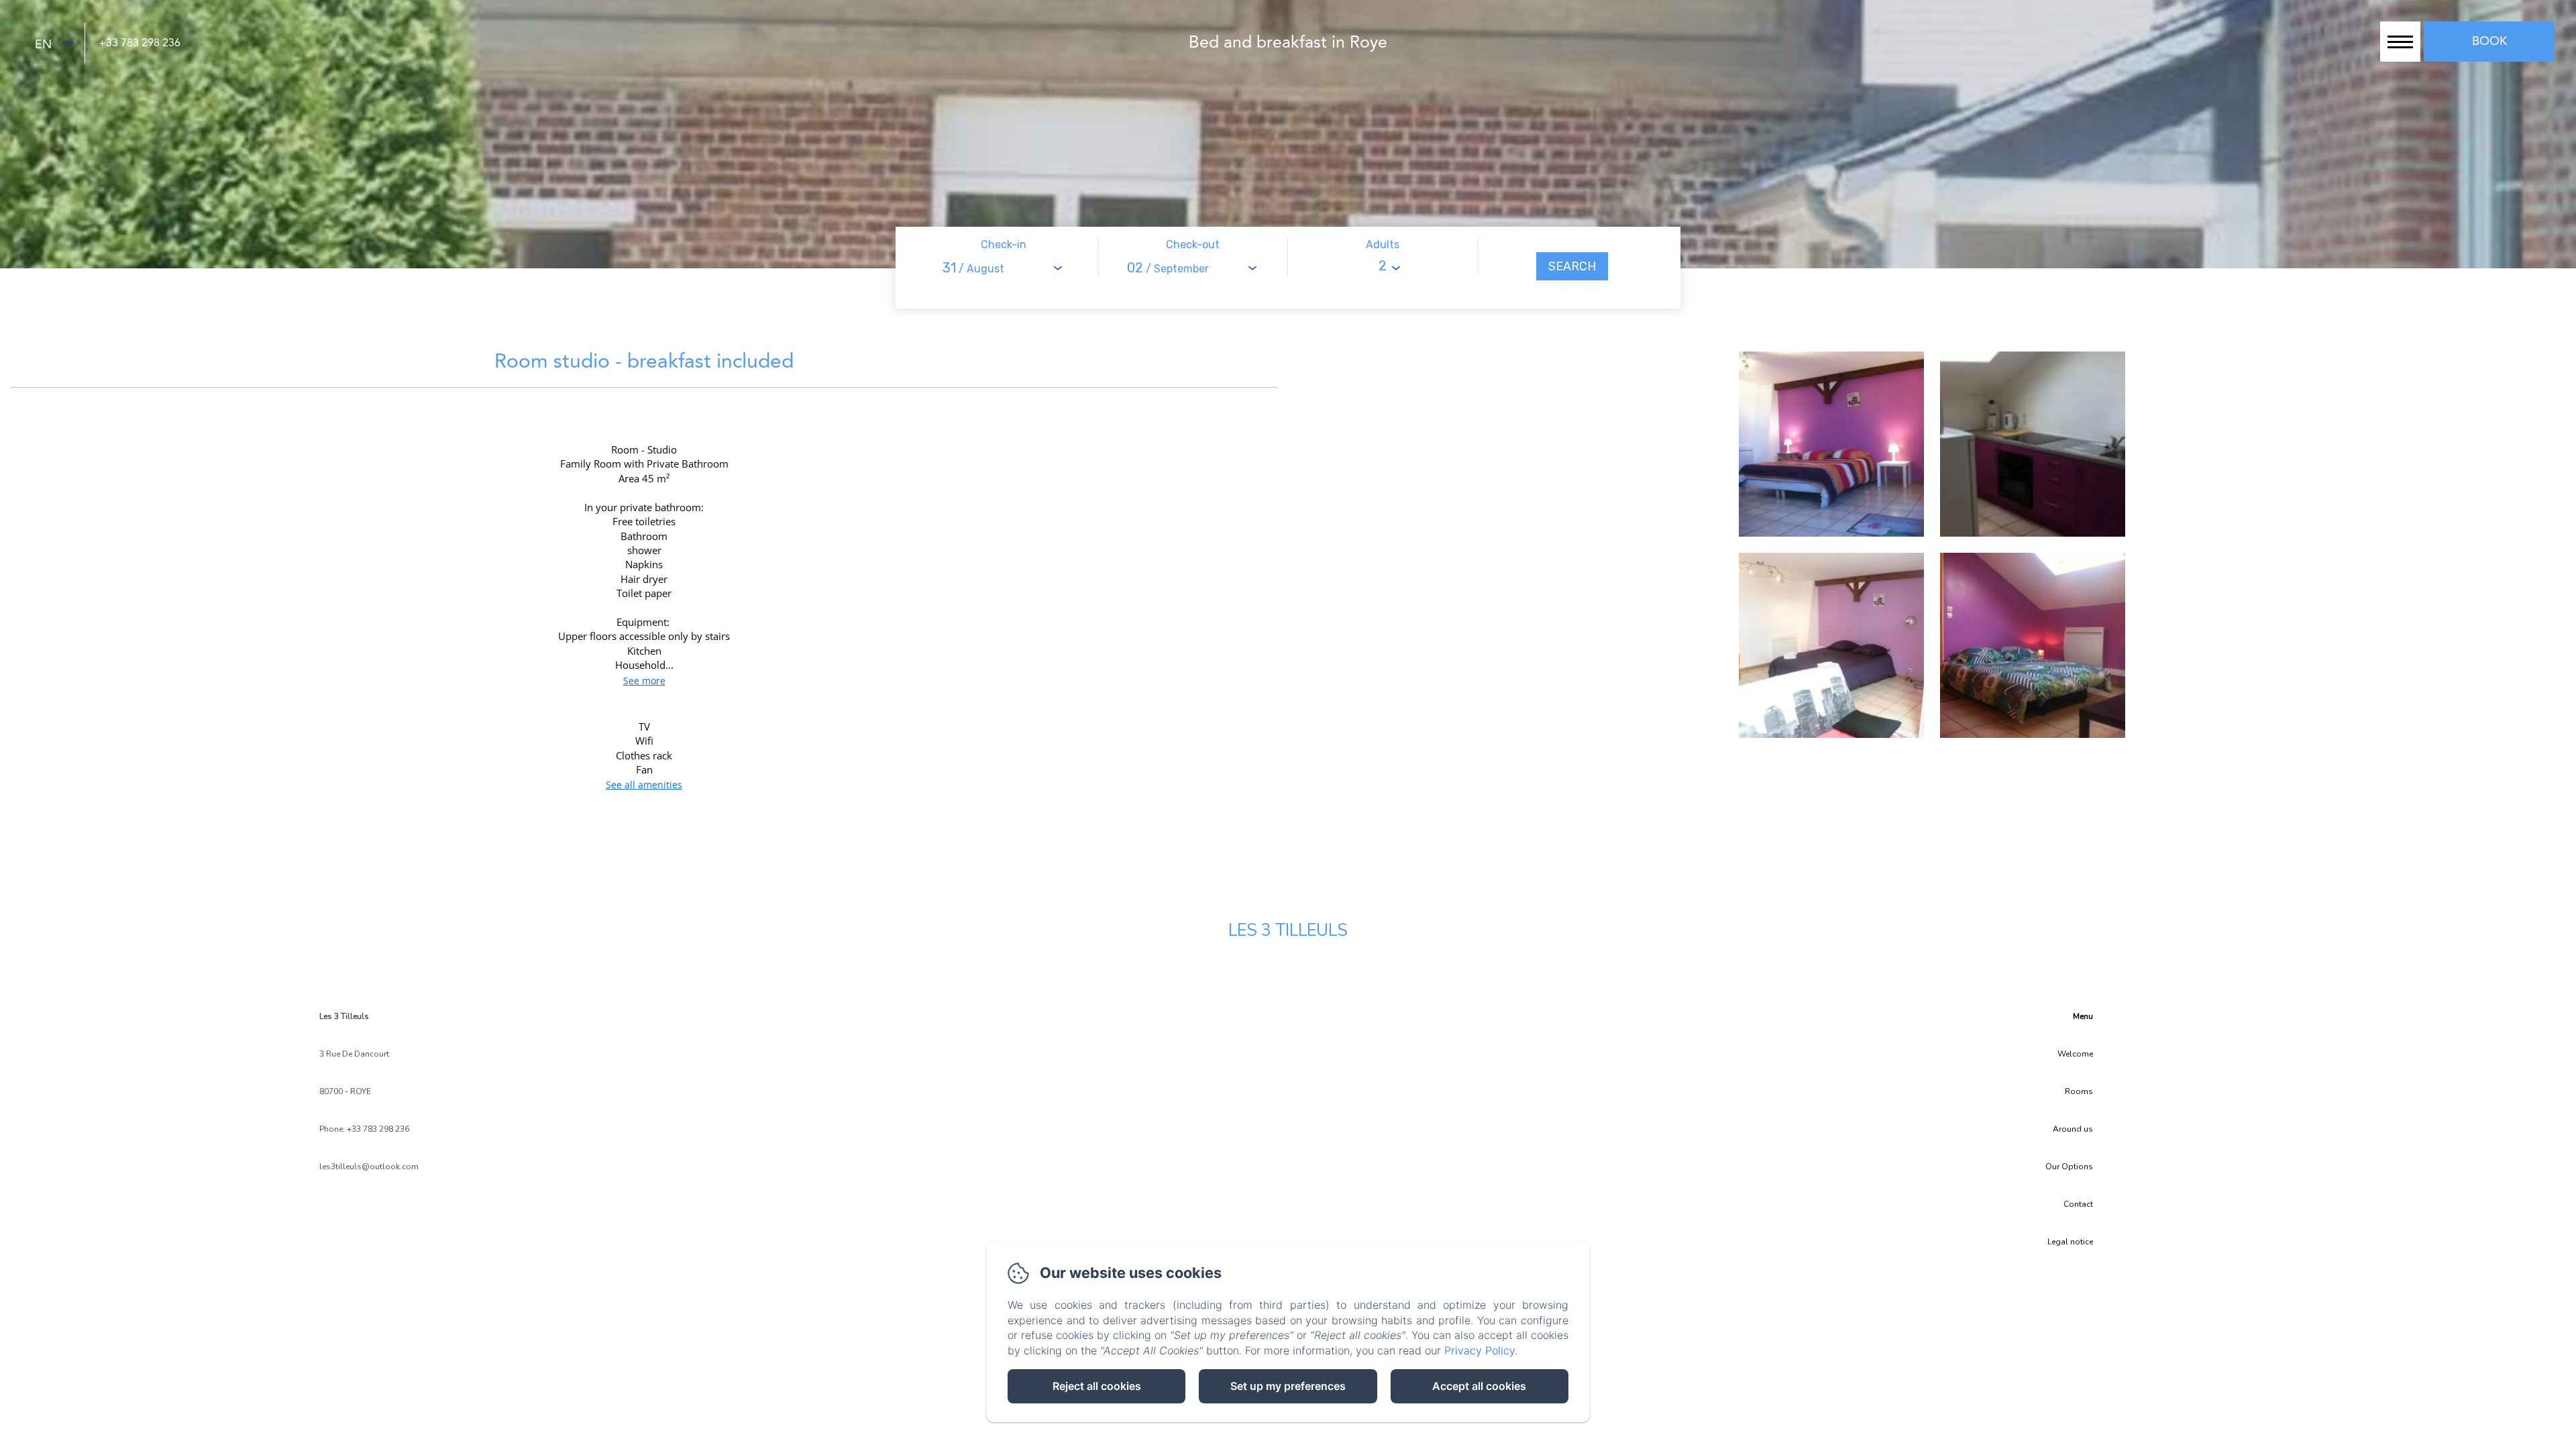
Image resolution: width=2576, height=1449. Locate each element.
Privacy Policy (1480, 1350)
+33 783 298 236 (140, 44)
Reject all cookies (1097, 1386)
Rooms (2079, 1091)
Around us (2073, 1129)
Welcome (2075, 1054)
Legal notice (2070, 1242)
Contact (2078, 1204)
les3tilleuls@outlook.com (369, 1167)
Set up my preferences (1288, 1386)
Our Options (2069, 1167)
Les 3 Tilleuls (1288, 930)
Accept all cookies (1479, 1386)
